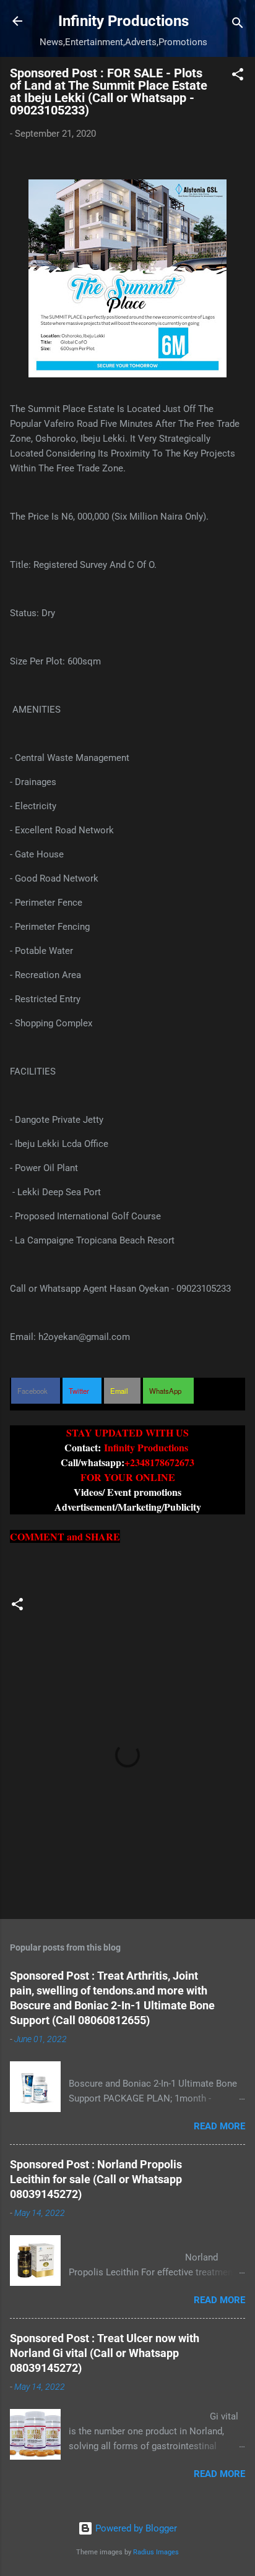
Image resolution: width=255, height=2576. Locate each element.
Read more (219, 2126)
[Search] (238, 25)
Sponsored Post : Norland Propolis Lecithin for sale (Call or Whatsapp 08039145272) (96, 2179)
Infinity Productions (123, 21)
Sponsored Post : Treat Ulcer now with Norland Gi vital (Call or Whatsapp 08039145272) (105, 2353)
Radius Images (156, 2552)
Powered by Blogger (135, 2528)
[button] (238, 76)
